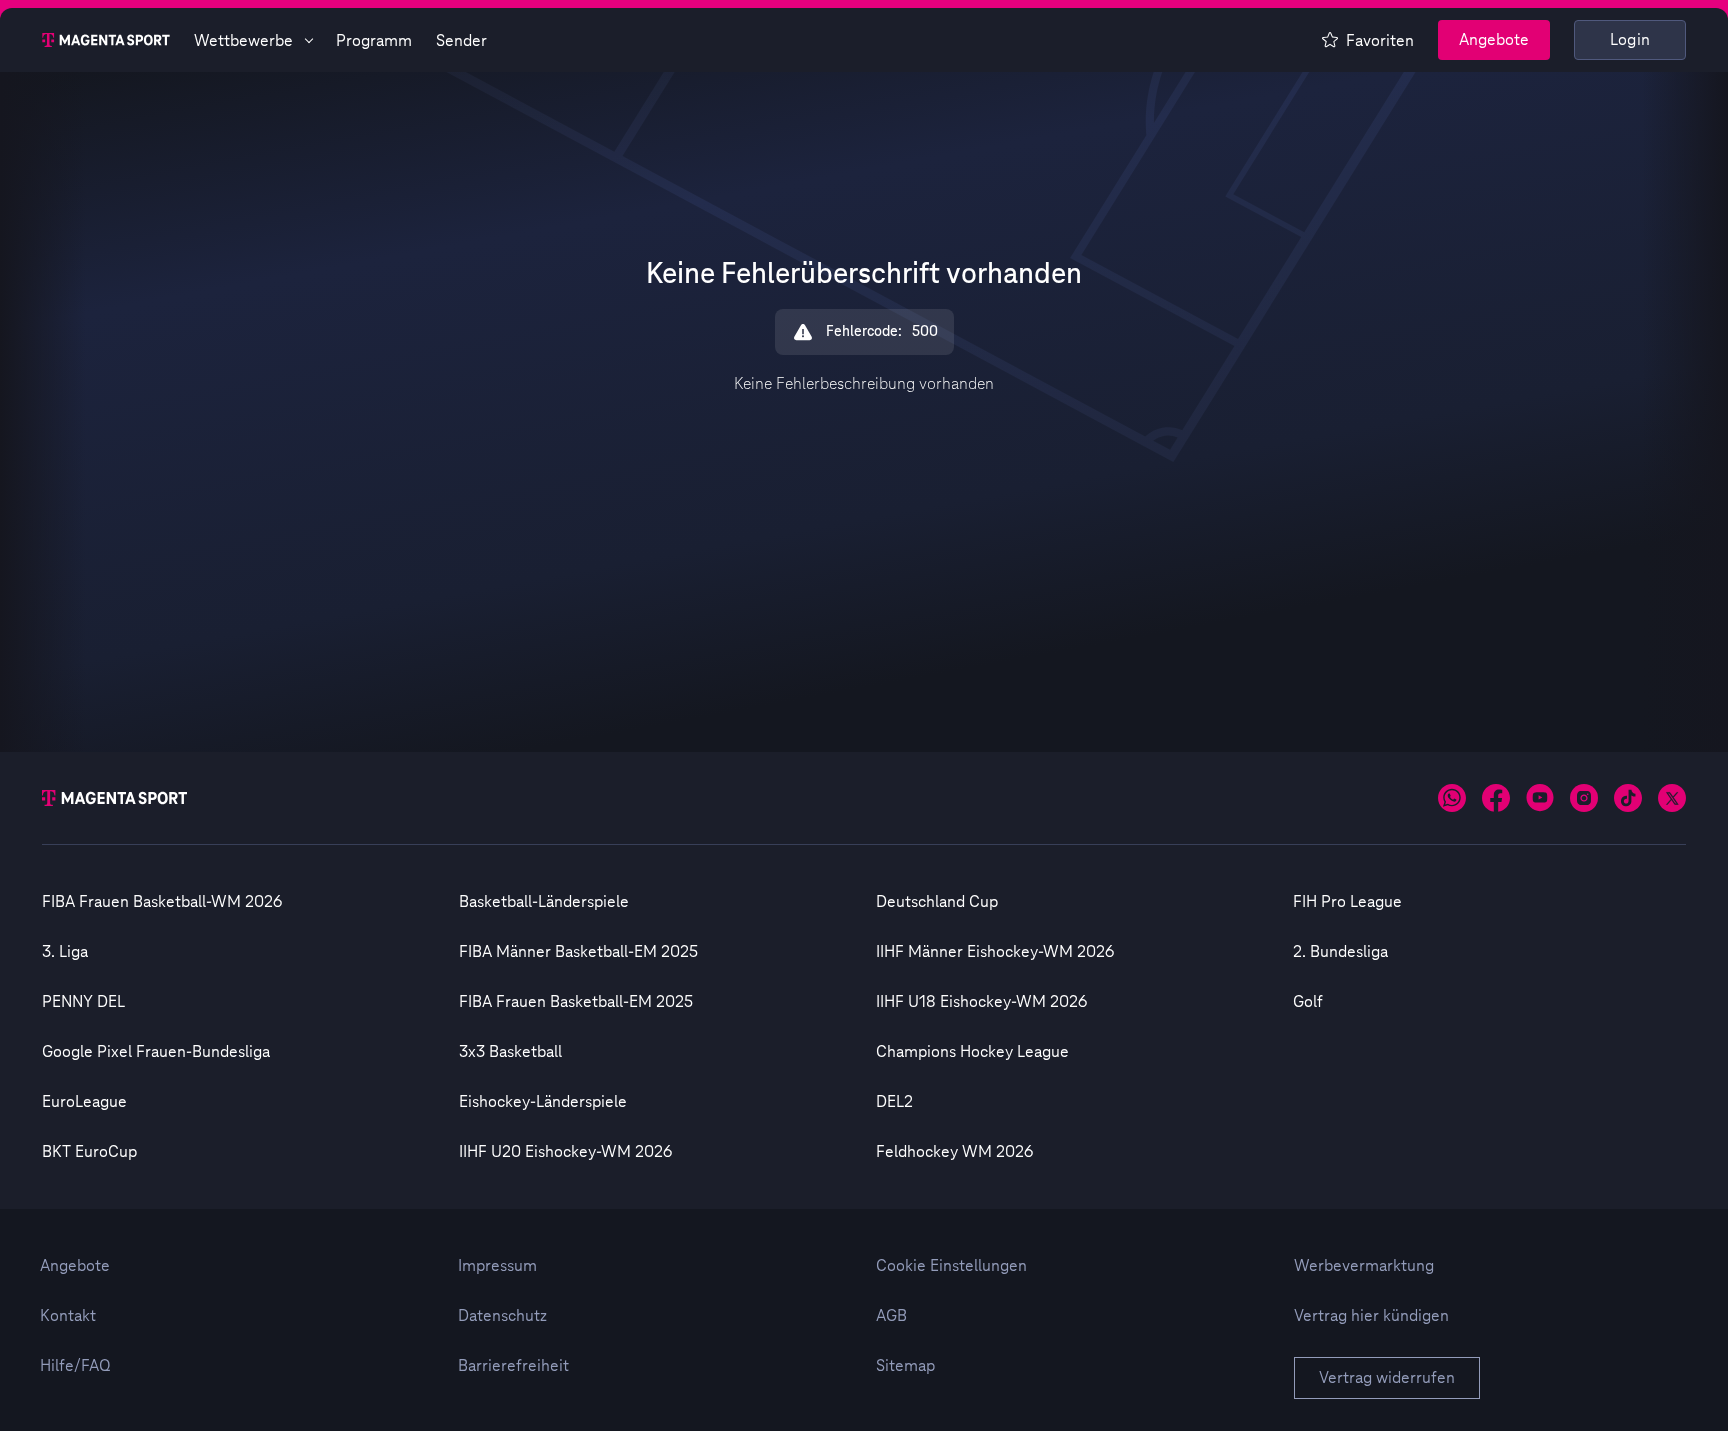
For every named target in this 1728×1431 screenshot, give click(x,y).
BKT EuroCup (89, 1152)
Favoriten (1380, 41)
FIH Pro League (1347, 902)
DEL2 (894, 1102)
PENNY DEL (83, 1002)
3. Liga (65, 952)
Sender (461, 41)
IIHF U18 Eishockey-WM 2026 (981, 1002)
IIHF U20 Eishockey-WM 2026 (565, 1152)
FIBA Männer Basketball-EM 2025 (578, 952)
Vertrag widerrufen (1387, 1378)
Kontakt (68, 1316)
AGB (891, 1316)
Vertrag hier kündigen (1371, 1316)
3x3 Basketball (510, 1052)
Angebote (1494, 40)
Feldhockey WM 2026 (954, 1152)
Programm (374, 41)
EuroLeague (84, 1102)
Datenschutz (502, 1316)
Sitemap (905, 1366)
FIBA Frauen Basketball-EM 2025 (576, 1002)
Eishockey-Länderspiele (543, 1102)
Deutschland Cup (937, 902)
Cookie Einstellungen (951, 1266)
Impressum (497, 1266)
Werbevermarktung (1364, 1266)
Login (1630, 40)
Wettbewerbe (243, 41)
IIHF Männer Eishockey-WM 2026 (995, 952)
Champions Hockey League (972, 1052)
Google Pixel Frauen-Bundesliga (156, 1052)
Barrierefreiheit (513, 1366)
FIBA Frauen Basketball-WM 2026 (162, 902)
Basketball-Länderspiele (544, 902)
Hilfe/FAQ (75, 1366)
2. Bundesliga (1340, 952)
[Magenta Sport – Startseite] (106, 40)
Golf (1308, 1002)
